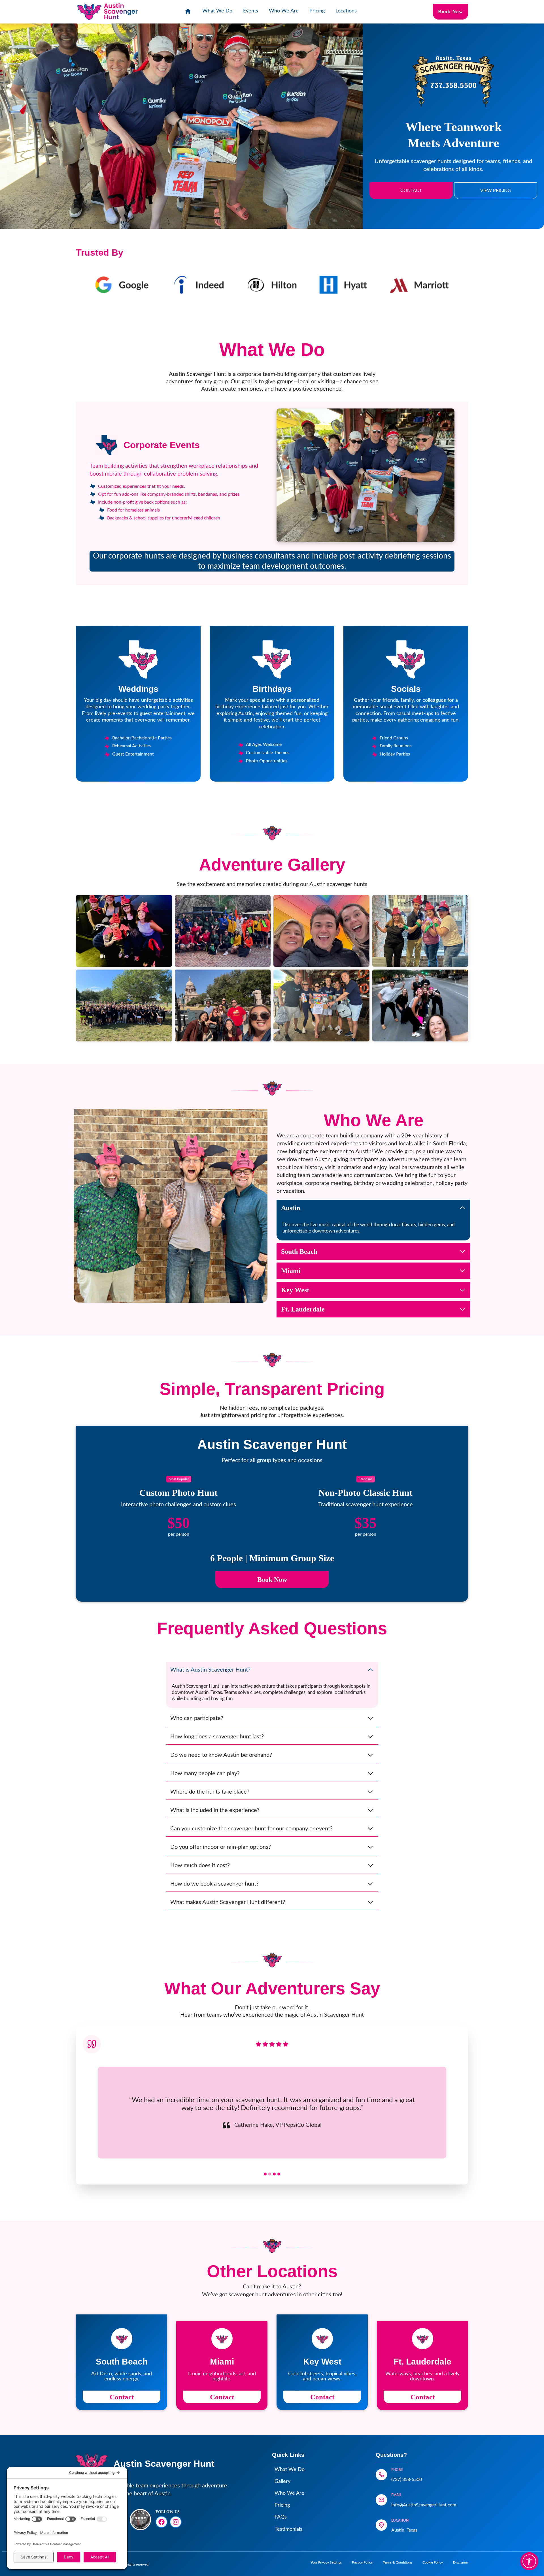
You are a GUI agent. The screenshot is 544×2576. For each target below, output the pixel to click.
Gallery (282, 2481)
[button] (124, 931)
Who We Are (284, 11)
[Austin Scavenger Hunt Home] (188, 12)
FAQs (281, 2517)
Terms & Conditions (398, 2562)
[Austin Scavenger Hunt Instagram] (176, 2522)
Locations (346, 11)
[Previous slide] (92, 2113)
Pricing (317, 11)
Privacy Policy (362, 2562)
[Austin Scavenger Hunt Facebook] (161, 2522)
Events (251, 11)
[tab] (265, 2174)
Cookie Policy (433, 2562)
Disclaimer (461, 2562)
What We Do (217, 11)
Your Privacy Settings (326, 2562)
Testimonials (288, 2529)
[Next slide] (452, 2113)
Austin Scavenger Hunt (164, 2464)
